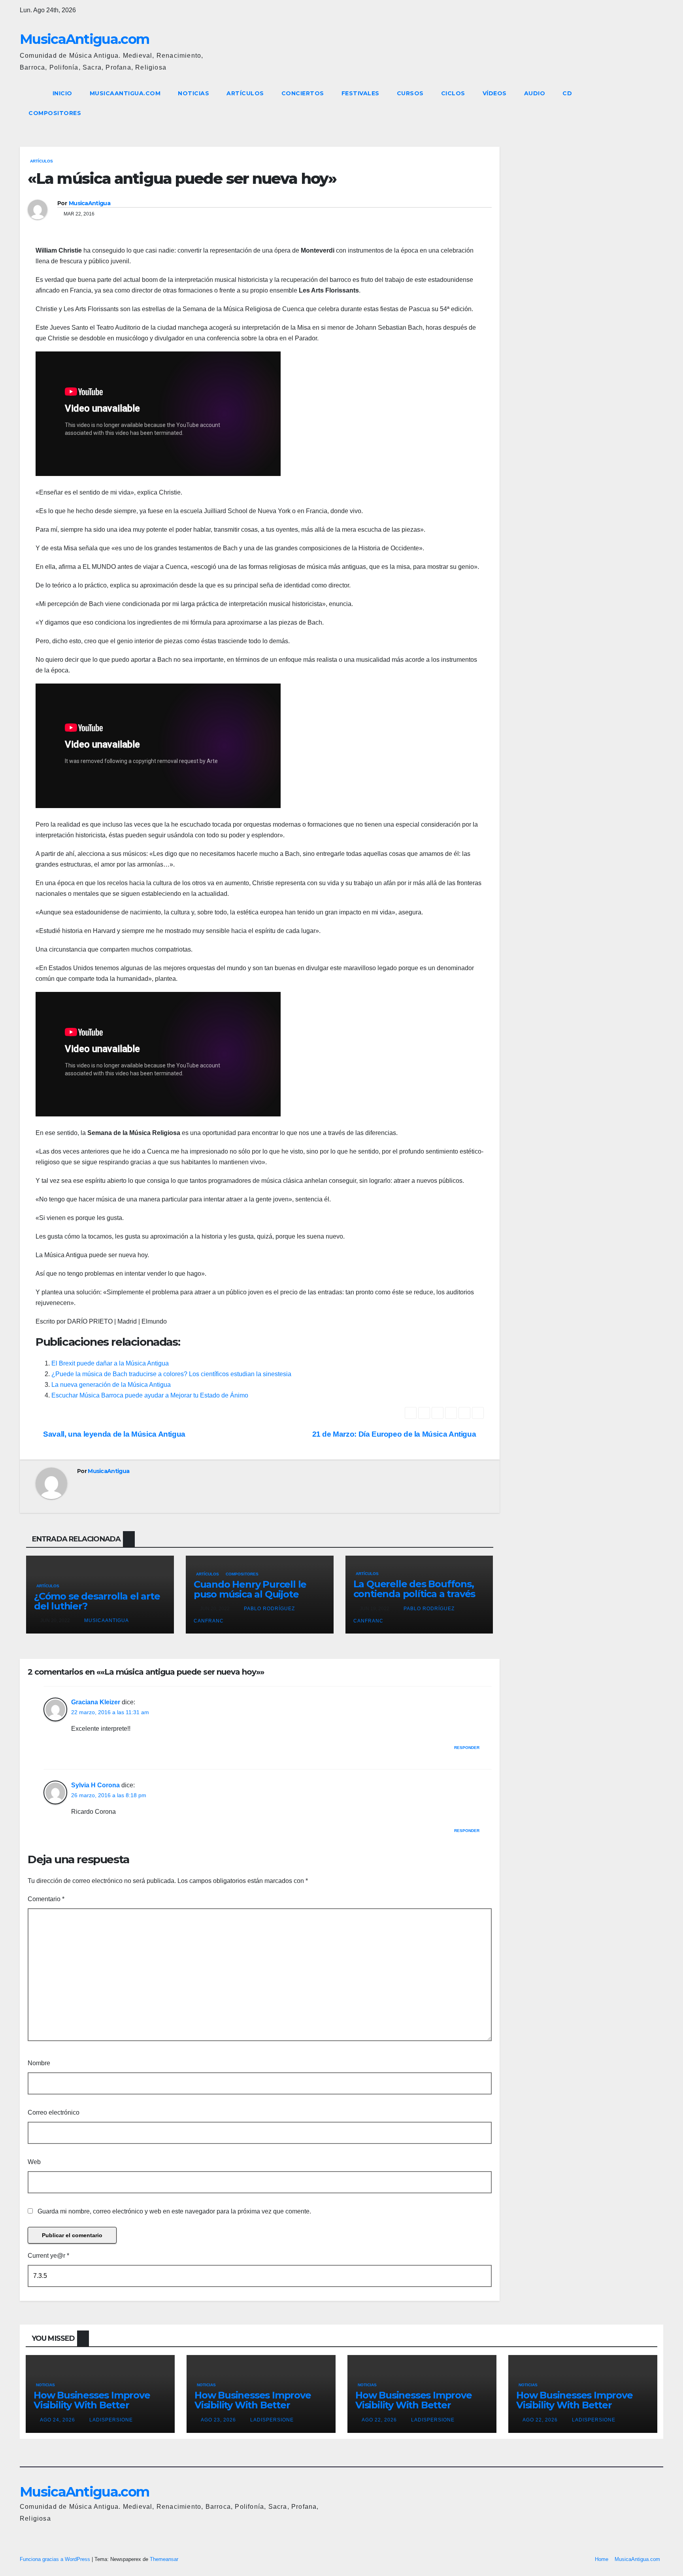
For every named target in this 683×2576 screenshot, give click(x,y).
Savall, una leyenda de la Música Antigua (113, 1434)
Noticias (193, 93)
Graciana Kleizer (96, 1702)
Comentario (46, 1899)
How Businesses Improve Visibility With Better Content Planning (92, 2405)
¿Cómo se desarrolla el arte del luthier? (97, 1601)
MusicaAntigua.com (84, 39)
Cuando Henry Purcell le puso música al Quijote (250, 1589)
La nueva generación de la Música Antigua (111, 1385)
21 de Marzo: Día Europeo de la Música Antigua (395, 1434)
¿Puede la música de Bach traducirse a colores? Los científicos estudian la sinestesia (171, 1374)
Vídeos (495, 93)
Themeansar (164, 2559)
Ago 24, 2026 (58, 2420)
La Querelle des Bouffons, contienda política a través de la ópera (414, 1594)
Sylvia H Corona (95, 1785)
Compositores (55, 113)
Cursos (410, 93)
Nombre (39, 2063)
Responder (467, 1748)
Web (34, 2162)
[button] (643, 103)
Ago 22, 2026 (379, 2420)
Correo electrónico (54, 2112)
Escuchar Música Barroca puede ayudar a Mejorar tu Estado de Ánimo (150, 1395)
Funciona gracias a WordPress (56, 2559)
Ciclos (453, 93)
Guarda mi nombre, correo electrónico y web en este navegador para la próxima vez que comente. (174, 2211)
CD (567, 93)
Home (602, 2559)
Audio (535, 93)
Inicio (62, 93)
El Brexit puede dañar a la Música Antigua (110, 1363)
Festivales (360, 93)
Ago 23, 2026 (218, 2420)
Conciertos (303, 93)
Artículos (245, 93)
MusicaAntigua (90, 203)
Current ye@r (48, 2256)
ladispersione (110, 2420)
